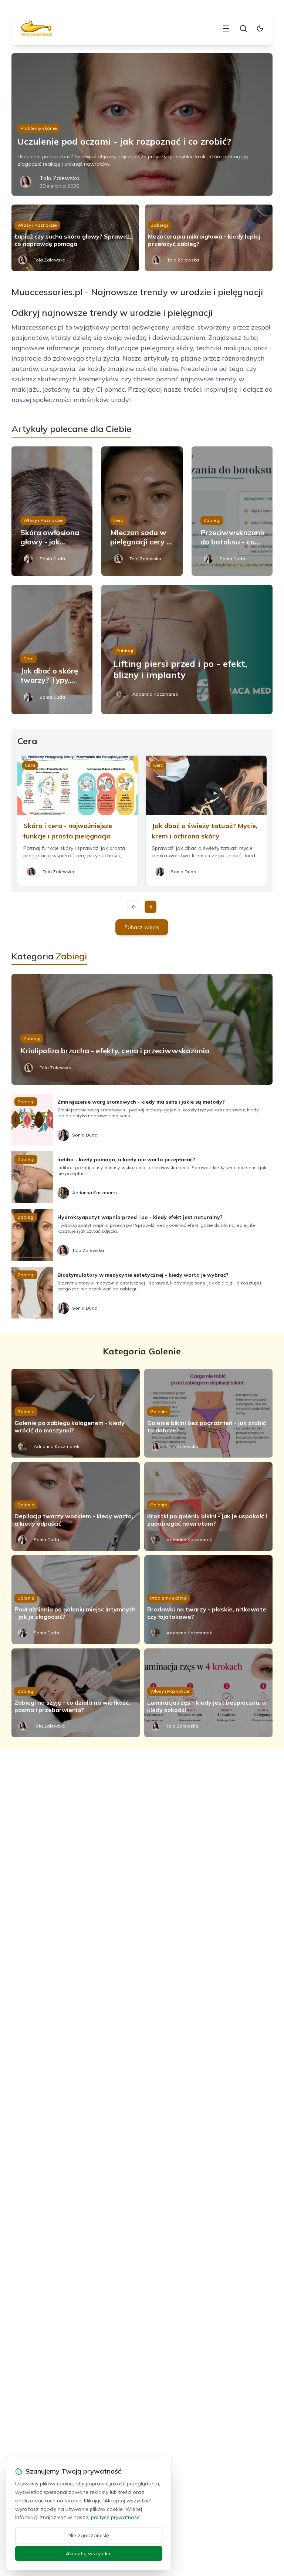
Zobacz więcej (142, 927)
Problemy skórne (39, 128)
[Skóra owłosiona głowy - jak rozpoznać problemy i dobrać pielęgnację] (52, 511)
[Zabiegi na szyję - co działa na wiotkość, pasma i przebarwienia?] (76, 1693)
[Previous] (134, 907)
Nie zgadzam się (89, 2535)
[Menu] (226, 28)
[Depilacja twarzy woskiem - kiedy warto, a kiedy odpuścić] (76, 1506)
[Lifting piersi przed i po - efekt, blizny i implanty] (187, 649)
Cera (118, 520)
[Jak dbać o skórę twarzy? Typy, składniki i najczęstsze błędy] (52, 649)
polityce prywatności (116, 2517)
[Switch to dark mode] (260, 28)
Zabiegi (159, 225)
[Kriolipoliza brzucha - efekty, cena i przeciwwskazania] (142, 1029)
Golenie (26, 1412)
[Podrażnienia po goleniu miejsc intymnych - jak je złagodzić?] (76, 1600)
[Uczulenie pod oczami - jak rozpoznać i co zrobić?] (142, 124)
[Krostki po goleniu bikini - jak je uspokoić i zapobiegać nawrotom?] (208, 1506)
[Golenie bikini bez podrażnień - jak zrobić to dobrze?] (208, 1413)
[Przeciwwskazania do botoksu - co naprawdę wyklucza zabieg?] (232, 511)
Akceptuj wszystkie (89, 2553)
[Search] (243, 28)
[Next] (151, 907)
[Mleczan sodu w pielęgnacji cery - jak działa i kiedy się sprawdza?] (142, 511)
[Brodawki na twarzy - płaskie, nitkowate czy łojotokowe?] (208, 1600)
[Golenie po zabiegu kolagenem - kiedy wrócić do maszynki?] (76, 1413)
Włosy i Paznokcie (37, 225)
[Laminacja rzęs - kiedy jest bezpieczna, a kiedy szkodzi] (208, 1693)
